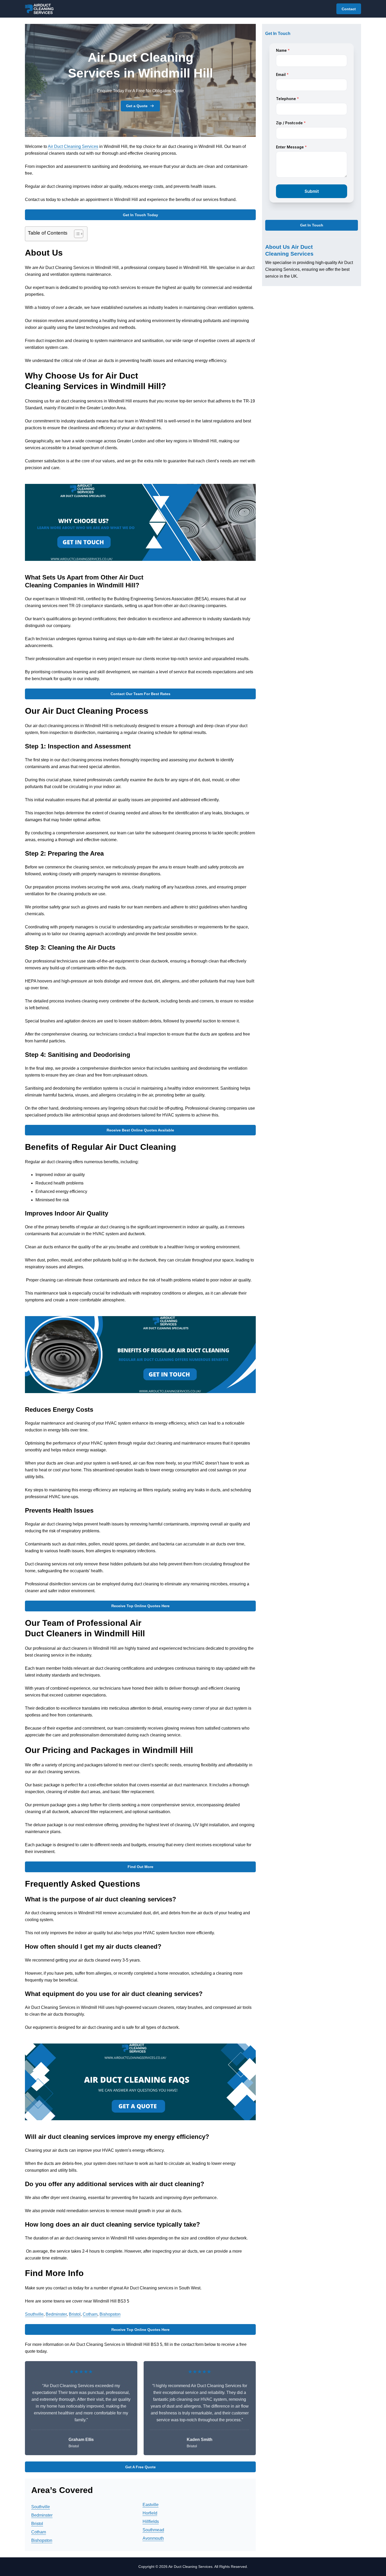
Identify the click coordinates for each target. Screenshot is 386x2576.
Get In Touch (312, 225)
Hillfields (151, 2521)
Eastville (151, 2505)
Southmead (153, 2530)
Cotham (90, 2314)
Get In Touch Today (140, 215)
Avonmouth (153, 2538)
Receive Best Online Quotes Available (140, 1130)
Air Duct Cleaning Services (73, 146)
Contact (349, 9)
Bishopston (110, 2314)
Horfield (150, 2513)
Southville (34, 2314)
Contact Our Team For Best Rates (140, 694)
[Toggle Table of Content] (76, 234)
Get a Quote (137, 106)
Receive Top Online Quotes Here (140, 1606)
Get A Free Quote (140, 2467)
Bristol (75, 2314)
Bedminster (56, 2314)
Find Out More (140, 1867)
